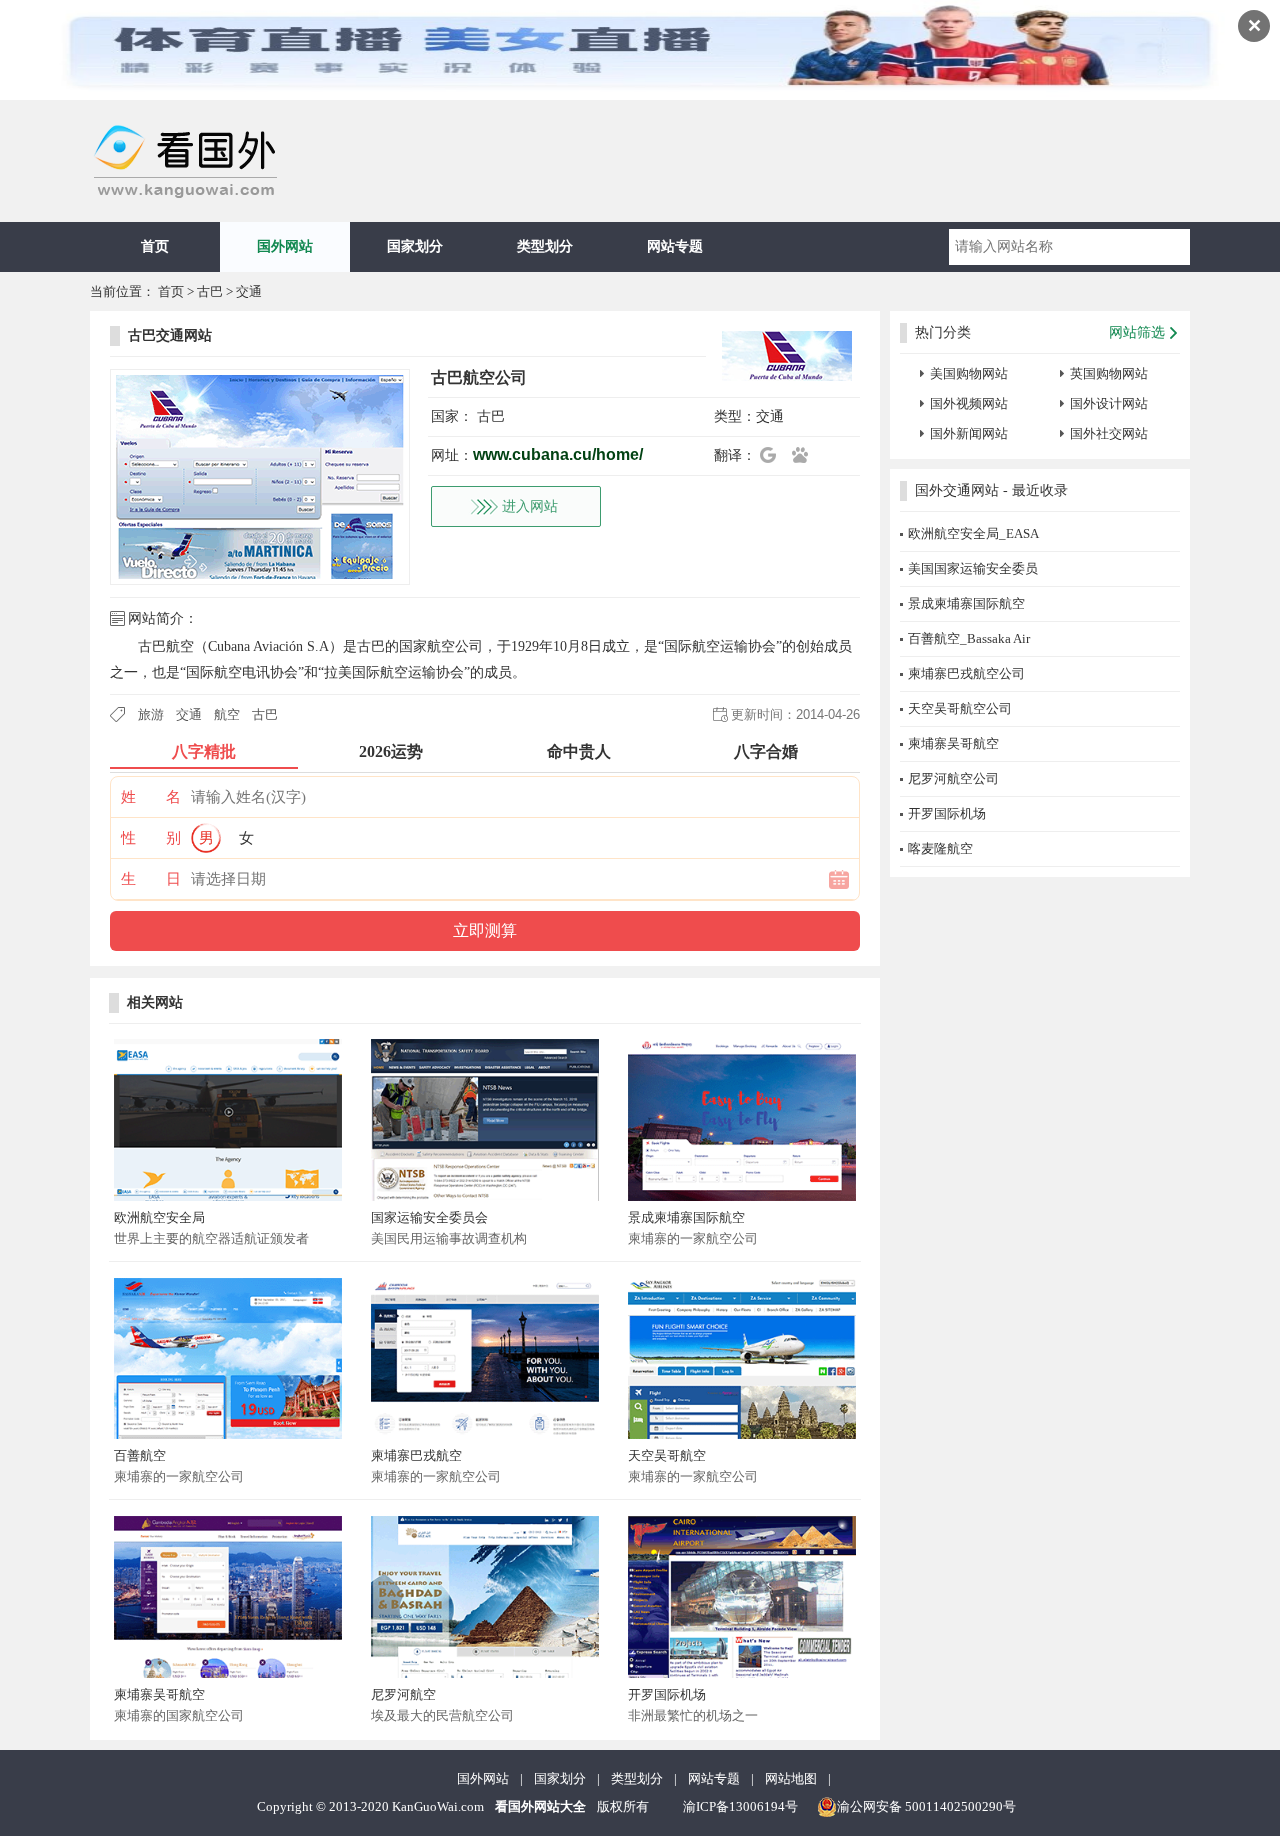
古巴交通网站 (170, 335)
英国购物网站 (1109, 373)
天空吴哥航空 (667, 1455)
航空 (227, 714)
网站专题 (675, 246)
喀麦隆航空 (940, 848)
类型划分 (545, 246)
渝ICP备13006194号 (740, 1806)
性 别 (151, 838)
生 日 (151, 879)
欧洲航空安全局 (159, 1217)
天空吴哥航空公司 (960, 708)
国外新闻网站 (969, 433)
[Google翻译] (774, 455)
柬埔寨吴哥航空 (159, 1694)
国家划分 (415, 246)
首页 (155, 246)
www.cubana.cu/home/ (558, 454)
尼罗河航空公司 (953, 778)
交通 (249, 291)
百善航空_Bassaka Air (969, 638)
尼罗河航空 (403, 1694)
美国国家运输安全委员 (973, 568)
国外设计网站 (1109, 403)
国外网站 (285, 246)
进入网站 (530, 506)
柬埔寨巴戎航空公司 (966, 673)
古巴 (210, 291)
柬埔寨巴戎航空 (416, 1455)
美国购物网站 (969, 373)
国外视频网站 (969, 403)
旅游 (151, 714)
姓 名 (151, 797)
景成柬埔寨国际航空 (686, 1217)
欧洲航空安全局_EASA (973, 533)
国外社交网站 (1109, 433)
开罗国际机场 (667, 1694)
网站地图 (791, 1778)
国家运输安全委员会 (429, 1217)
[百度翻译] (806, 455)
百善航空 (140, 1455)
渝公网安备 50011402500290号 (926, 1806)
